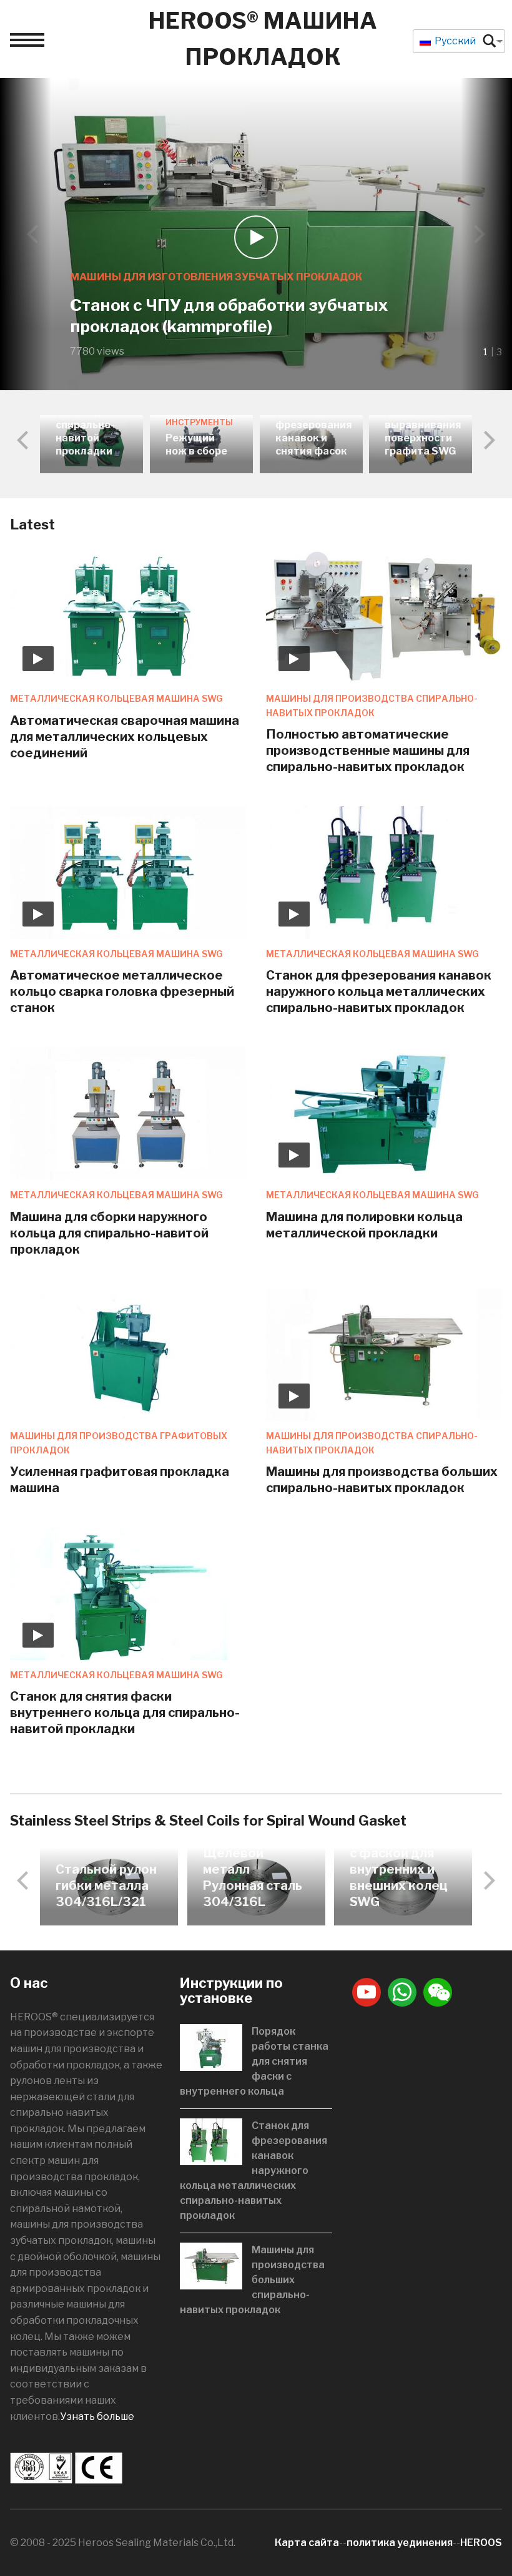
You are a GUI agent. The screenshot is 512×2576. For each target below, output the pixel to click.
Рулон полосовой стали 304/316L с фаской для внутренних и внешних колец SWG (401, 1853)
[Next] (478, 234)
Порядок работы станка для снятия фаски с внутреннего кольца (254, 2061)
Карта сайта (307, 2543)
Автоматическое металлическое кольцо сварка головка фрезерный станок (122, 991)
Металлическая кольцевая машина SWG (116, 698)
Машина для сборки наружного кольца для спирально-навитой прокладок (109, 1233)
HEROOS (481, 2543)
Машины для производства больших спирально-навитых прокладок (252, 2280)
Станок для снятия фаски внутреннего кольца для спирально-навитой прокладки (125, 1713)
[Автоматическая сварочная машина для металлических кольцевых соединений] (128, 617)
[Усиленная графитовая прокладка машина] (128, 1354)
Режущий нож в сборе (196, 445)
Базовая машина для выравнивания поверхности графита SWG (423, 425)
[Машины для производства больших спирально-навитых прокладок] (384, 1354)
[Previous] (34, 234)
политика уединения (400, 2543)
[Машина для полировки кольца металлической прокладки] (384, 1113)
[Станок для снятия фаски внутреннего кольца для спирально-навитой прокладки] (128, 1593)
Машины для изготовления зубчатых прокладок (216, 277)
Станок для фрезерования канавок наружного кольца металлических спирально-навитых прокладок (379, 991)
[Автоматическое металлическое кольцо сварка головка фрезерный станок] (128, 872)
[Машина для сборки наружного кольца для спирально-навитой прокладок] (128, 1113)
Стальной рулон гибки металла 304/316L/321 (106, 1885)
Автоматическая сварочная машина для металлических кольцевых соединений (125, 737)
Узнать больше (97, 2416)
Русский (454, 41)
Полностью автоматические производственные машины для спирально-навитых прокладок (368, 750)
